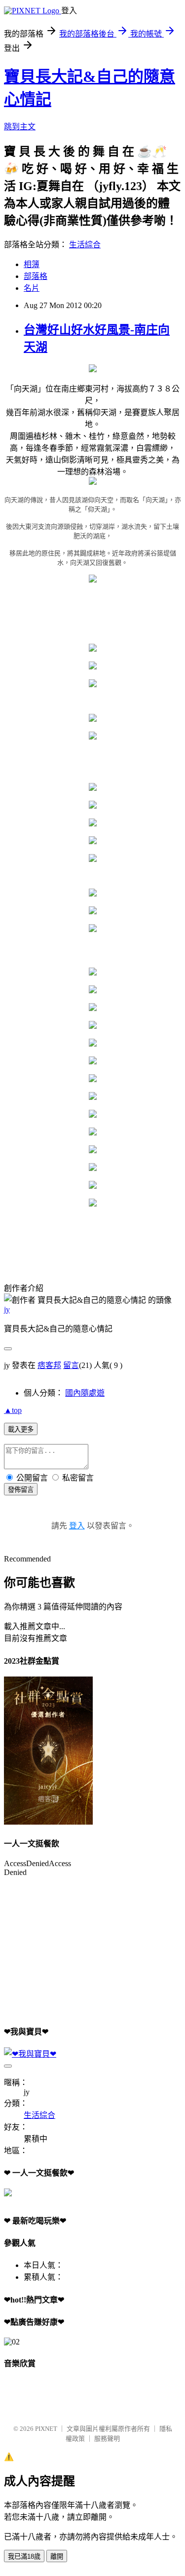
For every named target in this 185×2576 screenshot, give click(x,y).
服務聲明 (107, 2439)
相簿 (32, 264)
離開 (57, 2556)
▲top (13, 1410)
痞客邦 (49, 1365)
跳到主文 (20, 127)
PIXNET (46, 2429)
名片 (32, 288)
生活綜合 (85, 245)
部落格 (36, 276)
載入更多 (21, 1429)
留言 (71, 1365)
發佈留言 (21, 1490)
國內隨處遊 (85, 1393)
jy (7, 1309)
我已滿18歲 (24, 2556)
